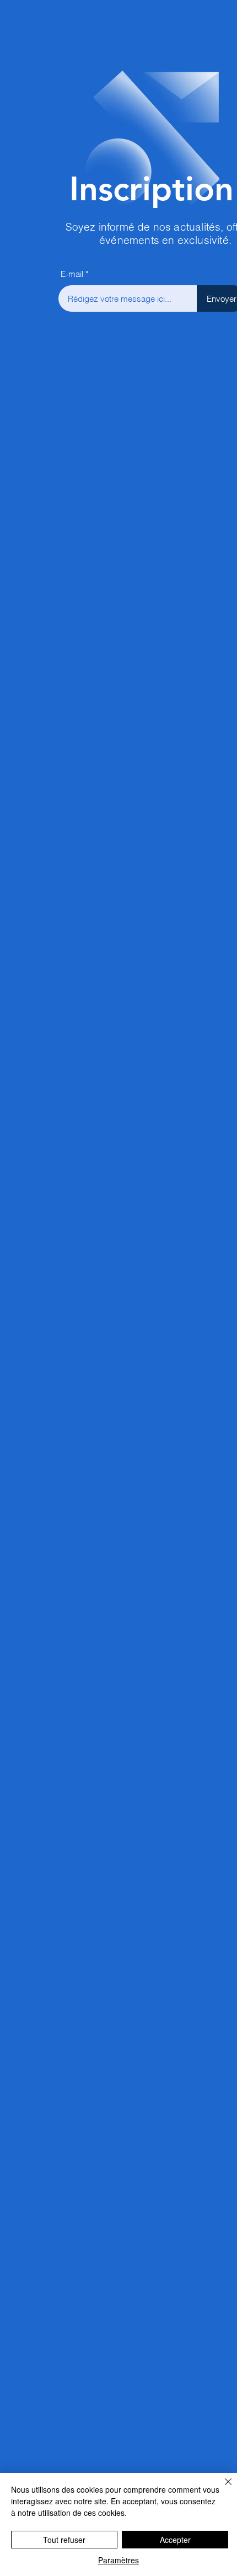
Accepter (175, 2540)
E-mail (72, 274)
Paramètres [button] (118, 2560)
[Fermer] (222, 2488)
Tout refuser (64, 2540)
